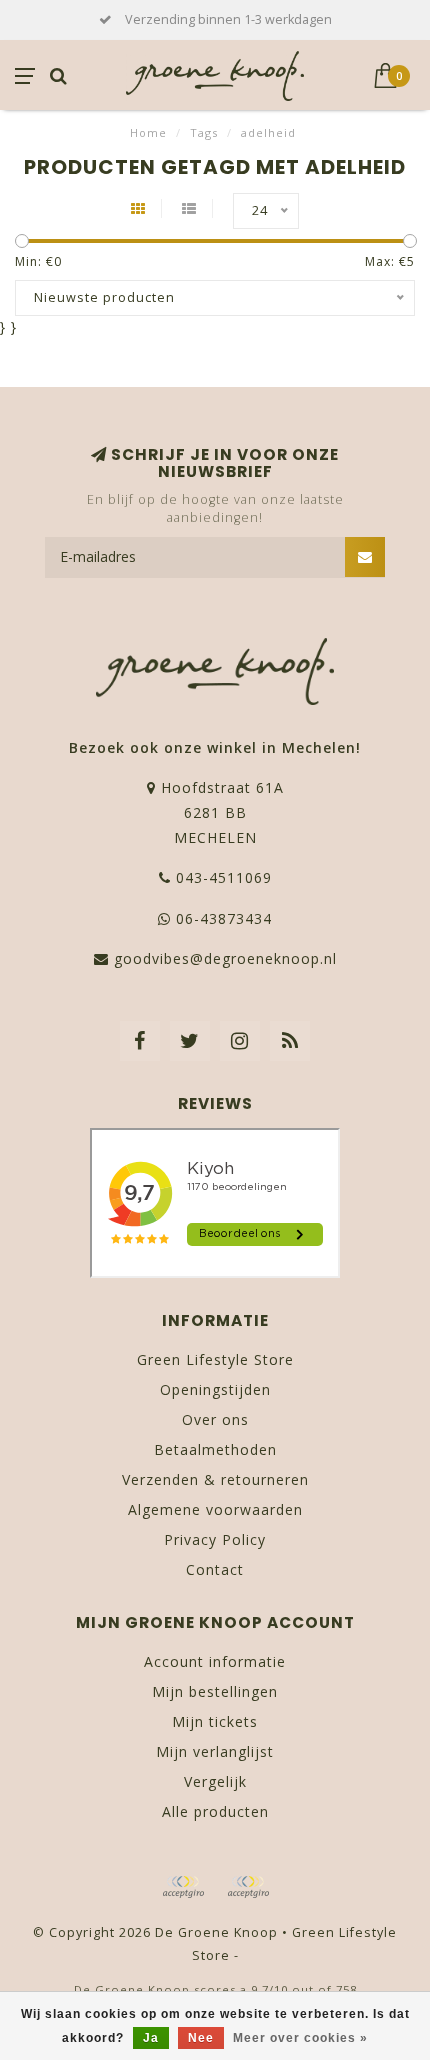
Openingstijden (215, 1389)
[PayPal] (248, 1887)
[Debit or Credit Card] (183, 1887)
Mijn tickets (215, 1721)
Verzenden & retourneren (215, 1479)
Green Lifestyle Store (215, 1359)
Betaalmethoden (215, 1449)
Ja (151, 2038)
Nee (201, 2038)
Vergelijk (215, 1781)
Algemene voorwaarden (215, 1509)
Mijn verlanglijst (215, 1751)
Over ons (215, 1419)
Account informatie (215, 1661)
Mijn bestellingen (215, 1691)
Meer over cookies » (300, 2038)
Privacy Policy (215, 1539)
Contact (215, 1569)
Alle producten (215, 1811)
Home (148, 132)
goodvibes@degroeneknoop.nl (225, 958)
